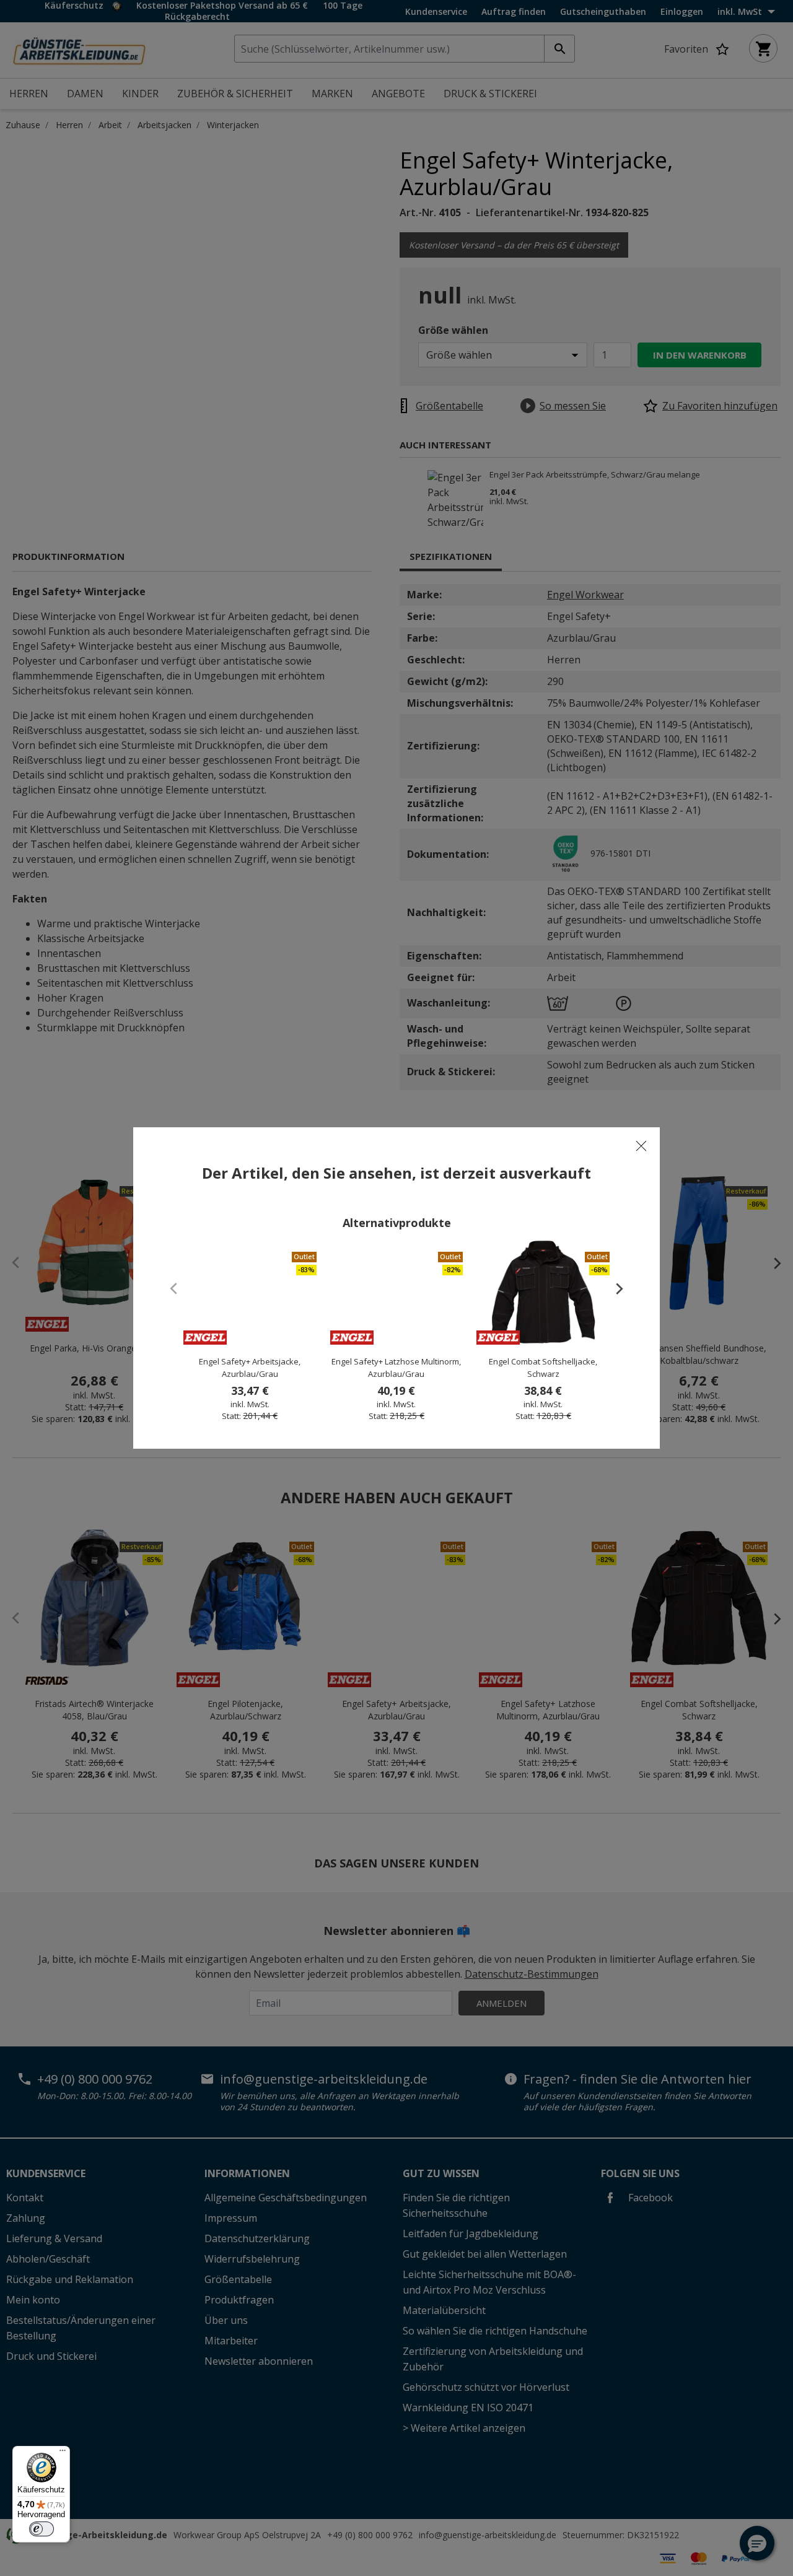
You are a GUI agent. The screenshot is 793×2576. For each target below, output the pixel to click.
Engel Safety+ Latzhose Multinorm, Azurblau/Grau (396, 1368)
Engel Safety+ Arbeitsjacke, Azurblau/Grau (250, 1368)
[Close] (641, 1146)
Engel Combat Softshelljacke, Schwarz (543, 1368)
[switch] (42, 2529)
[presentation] (613, 1288)
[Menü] (63, 2453)
